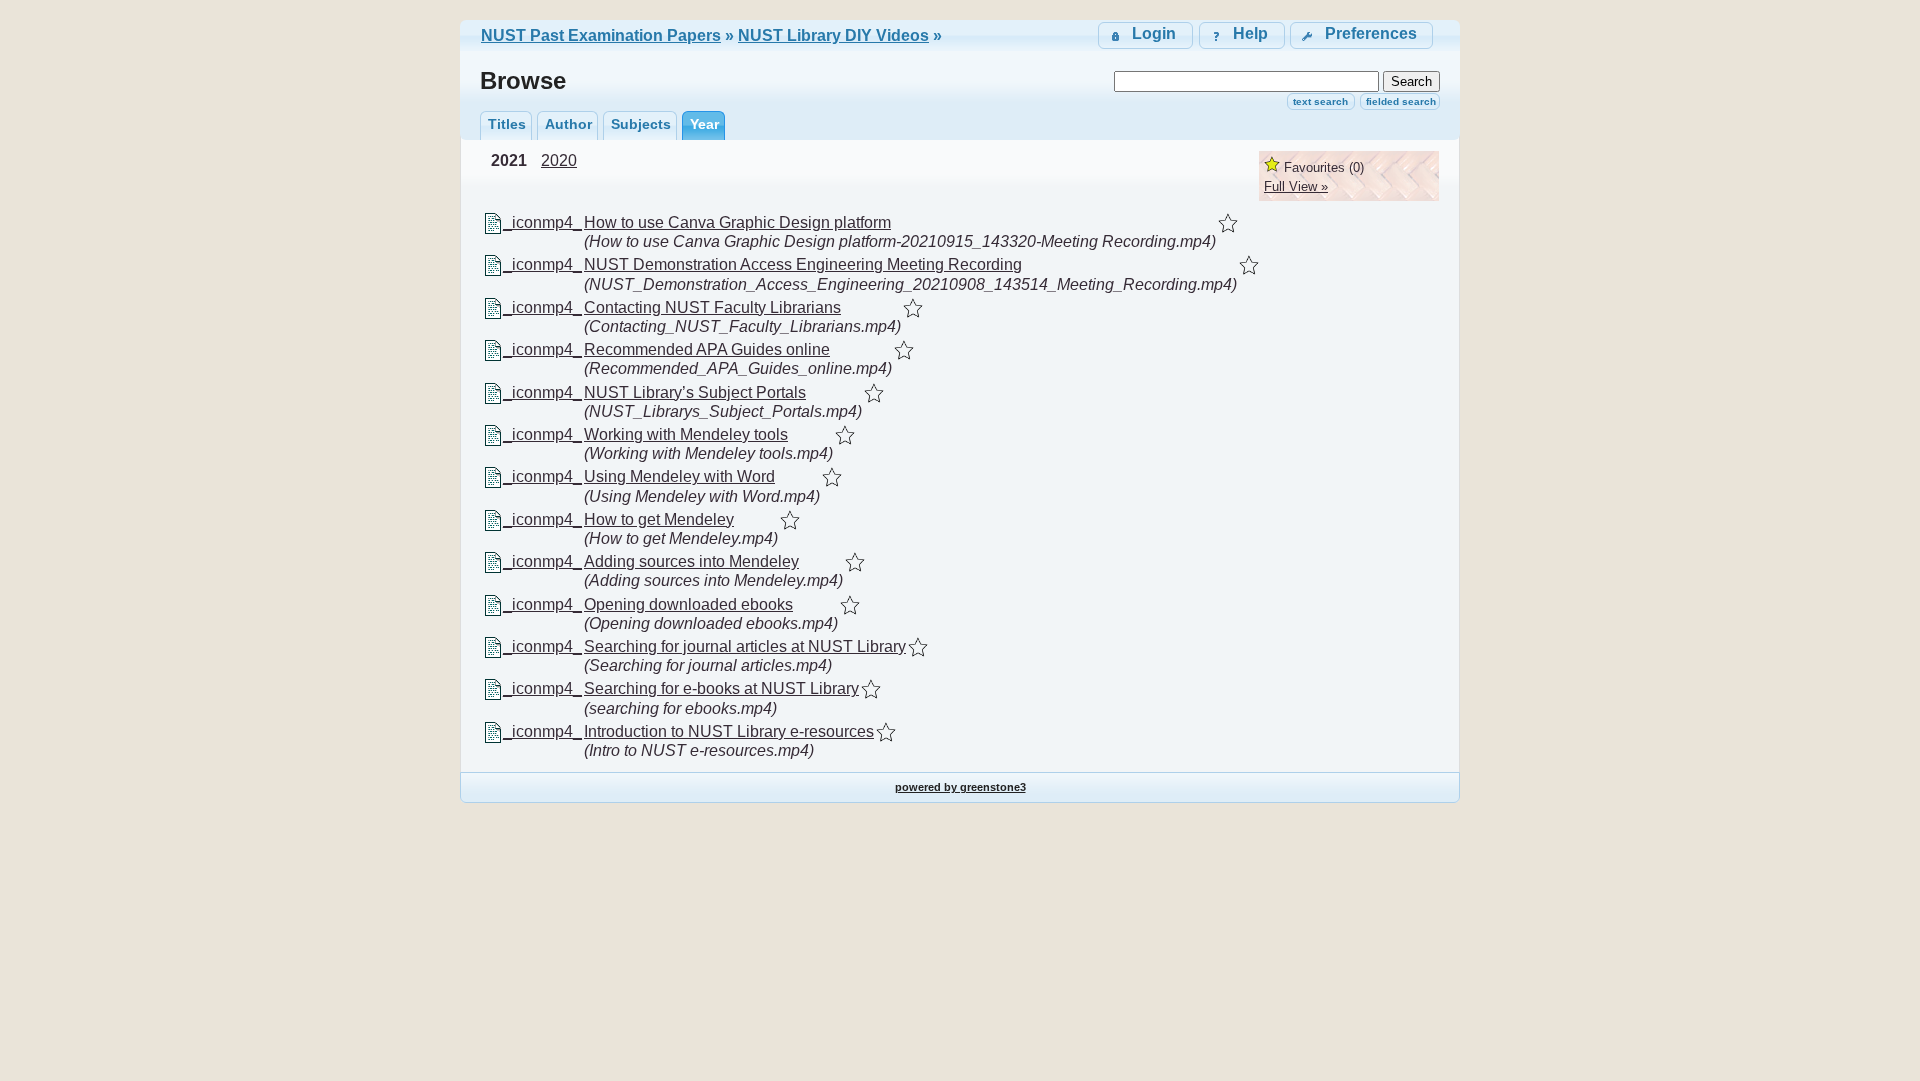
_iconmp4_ (542, 222)
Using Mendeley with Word (679, 476)
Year (704, 124)
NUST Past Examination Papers (601, 35)
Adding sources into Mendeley (691, 561)
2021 (509, 160)
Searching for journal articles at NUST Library (745, 646)
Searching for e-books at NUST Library (721, 688)
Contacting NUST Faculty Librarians (712, 307)
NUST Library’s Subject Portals (695, 392)
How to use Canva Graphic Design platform (737, 222)
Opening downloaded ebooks (688, 604)
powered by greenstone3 (960, 787)
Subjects (641, 124)
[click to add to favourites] (1228, 223)
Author (568, 124)
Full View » (1296, 186)
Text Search (1320, 101)
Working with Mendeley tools (686, 434)
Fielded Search (1401, 101)
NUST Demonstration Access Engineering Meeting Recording (803, 264)
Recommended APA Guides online (707, 349)
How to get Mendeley (659, 519)
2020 (559, 160)
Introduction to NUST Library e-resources (729, 731)
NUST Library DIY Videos (833, 35)
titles (507, 124)
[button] (1361, 35)
